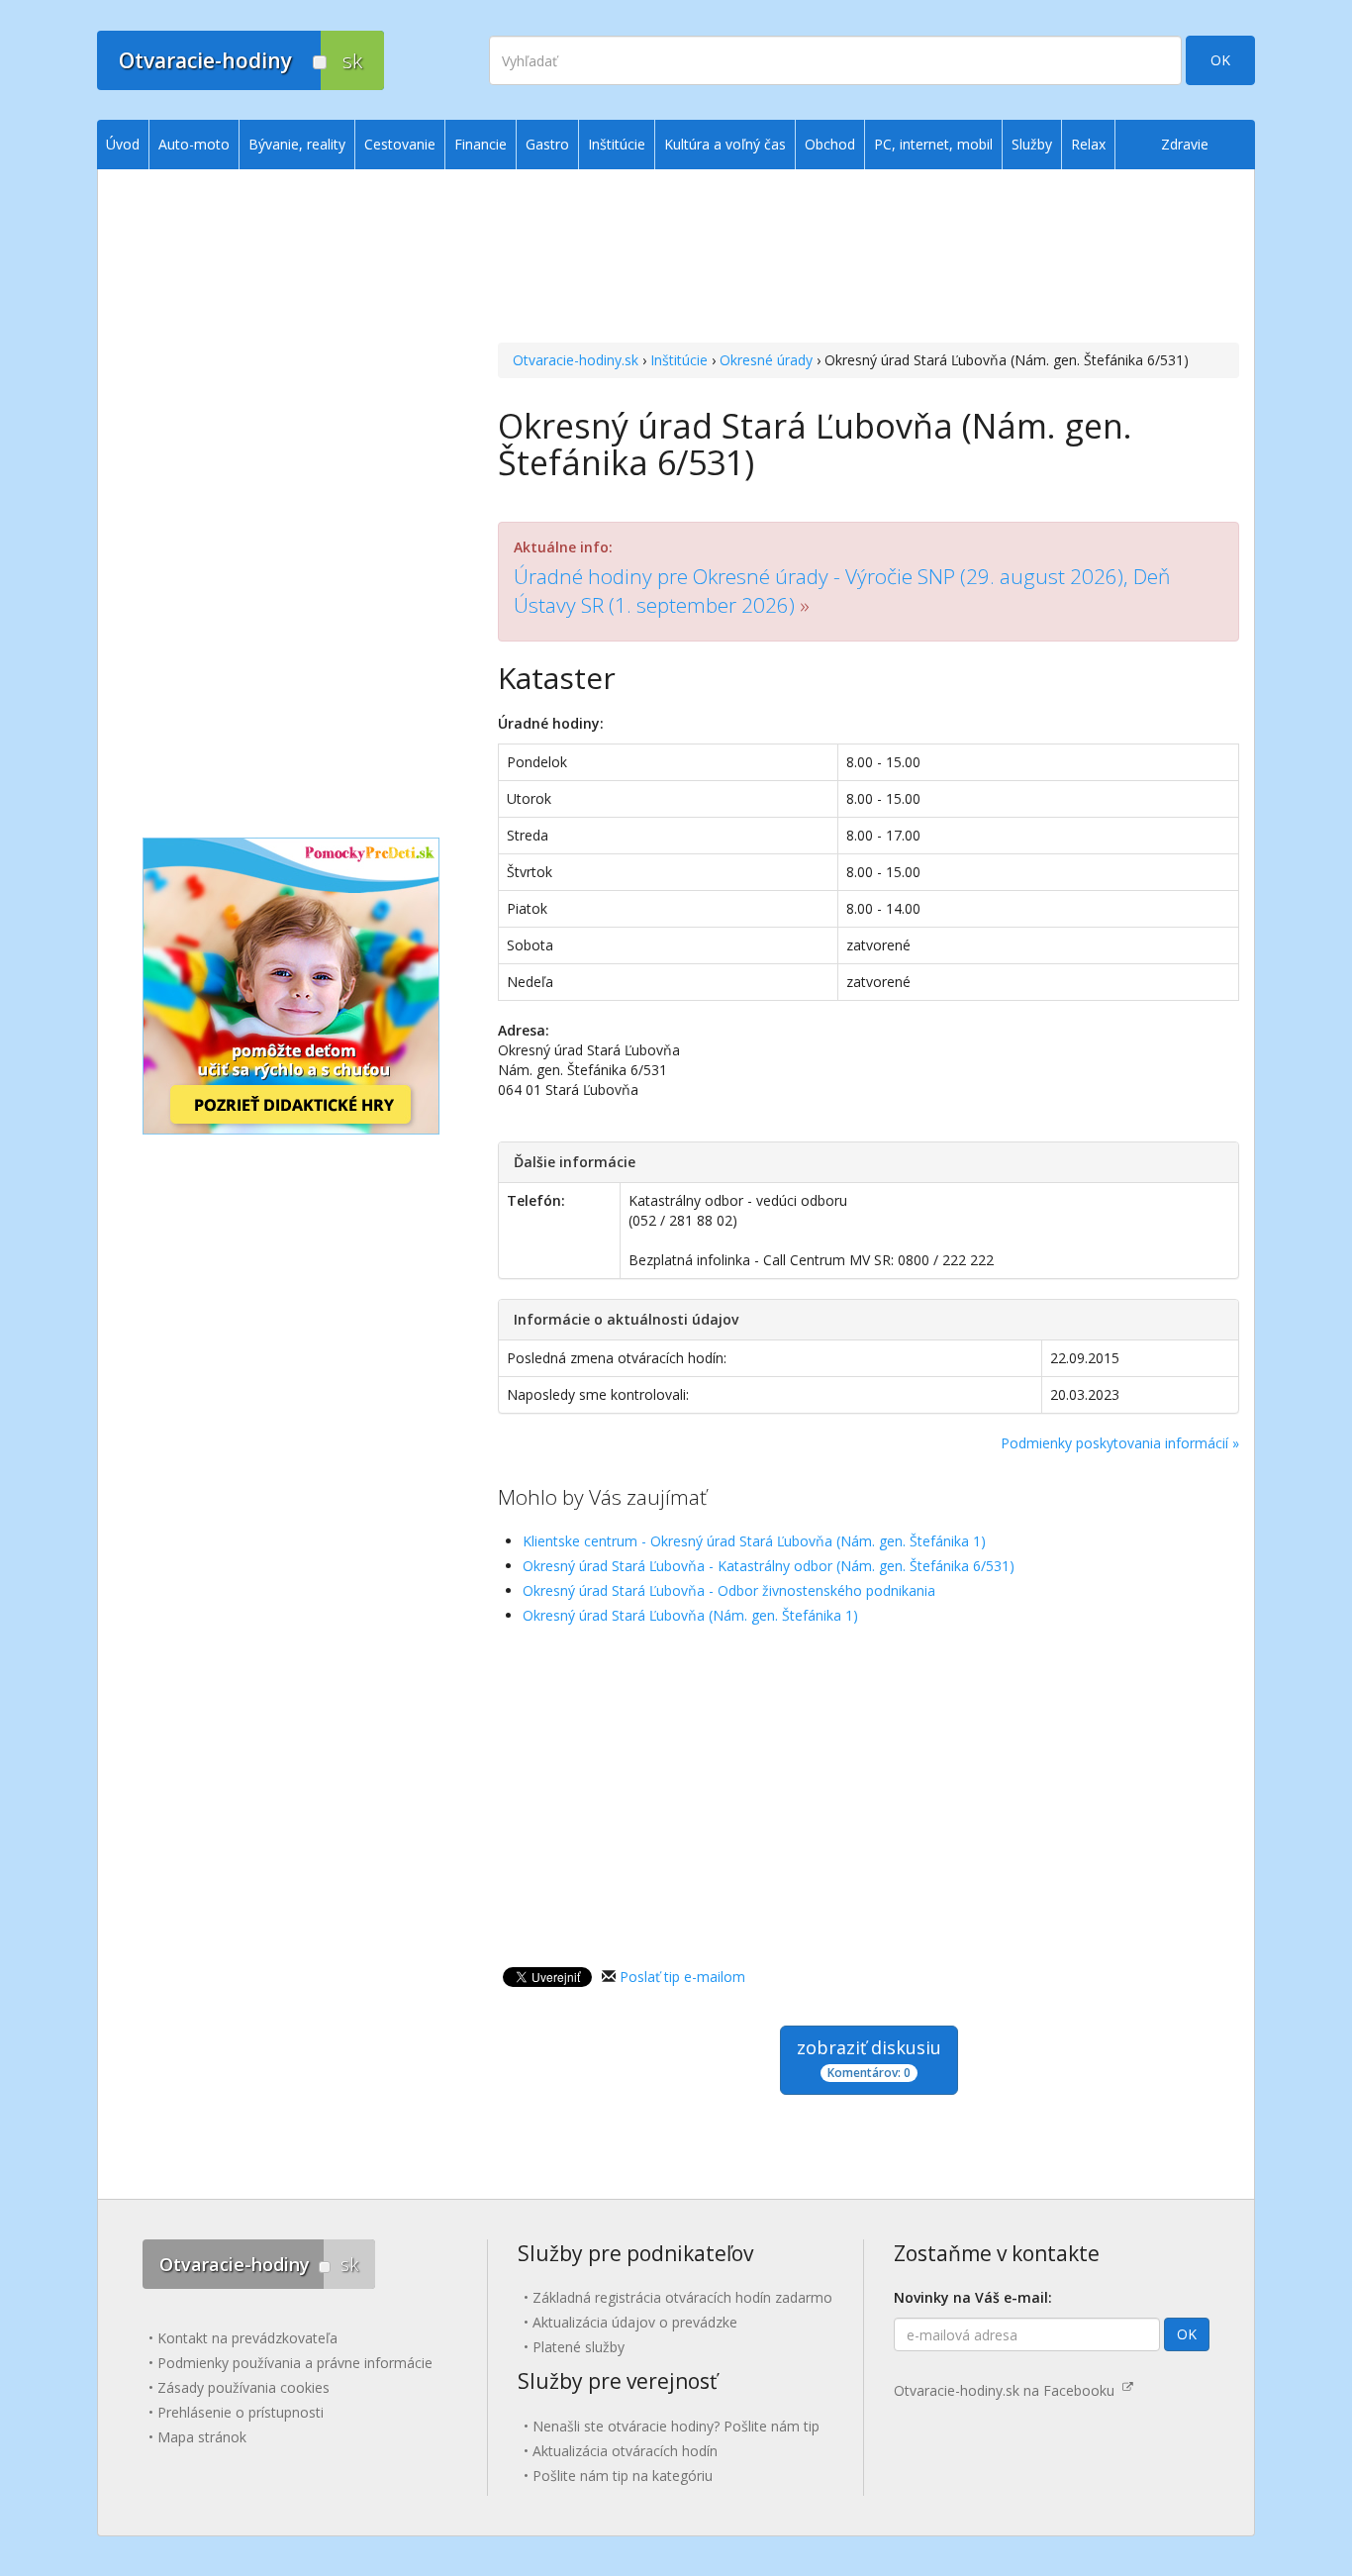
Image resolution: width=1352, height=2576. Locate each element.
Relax (1088, 144)
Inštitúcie (679, 360)
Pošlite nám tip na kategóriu (623, 2476)
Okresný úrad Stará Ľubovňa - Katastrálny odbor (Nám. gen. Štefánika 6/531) (769, 1566)
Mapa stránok (202, 2437)
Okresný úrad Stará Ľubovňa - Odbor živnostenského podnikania (729, 1590)
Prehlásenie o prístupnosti (241, 2412)
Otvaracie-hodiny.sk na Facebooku (1008, 2390)
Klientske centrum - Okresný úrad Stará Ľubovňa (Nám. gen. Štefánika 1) (754, 1541)
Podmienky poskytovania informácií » (1120, 1443)
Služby (1032, 144)
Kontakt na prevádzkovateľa (247, 2338)
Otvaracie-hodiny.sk (576, 360)
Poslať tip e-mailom (682, 1977)
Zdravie (1185, 144)
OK (1220, 60)
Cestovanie (400, 144)
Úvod (123, 144)
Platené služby (579, 2347)
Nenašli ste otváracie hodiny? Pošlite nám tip (676, 2426)
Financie (481, 144)
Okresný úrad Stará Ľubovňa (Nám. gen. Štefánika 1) (690, 1615)
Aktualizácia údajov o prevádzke (635, 2322)
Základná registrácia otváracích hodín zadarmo (682, 2297)
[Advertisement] (869, 258)
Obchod (830, 144)
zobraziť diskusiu (869, 2058)
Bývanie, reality (297, 144)
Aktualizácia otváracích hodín (625, 2451)
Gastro (547, 144)
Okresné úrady (766, 360)
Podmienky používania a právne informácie (295, 2363)
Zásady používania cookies (243, 2387)
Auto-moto (194, 144)
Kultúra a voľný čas (725, 144)
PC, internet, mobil (933, 144)
